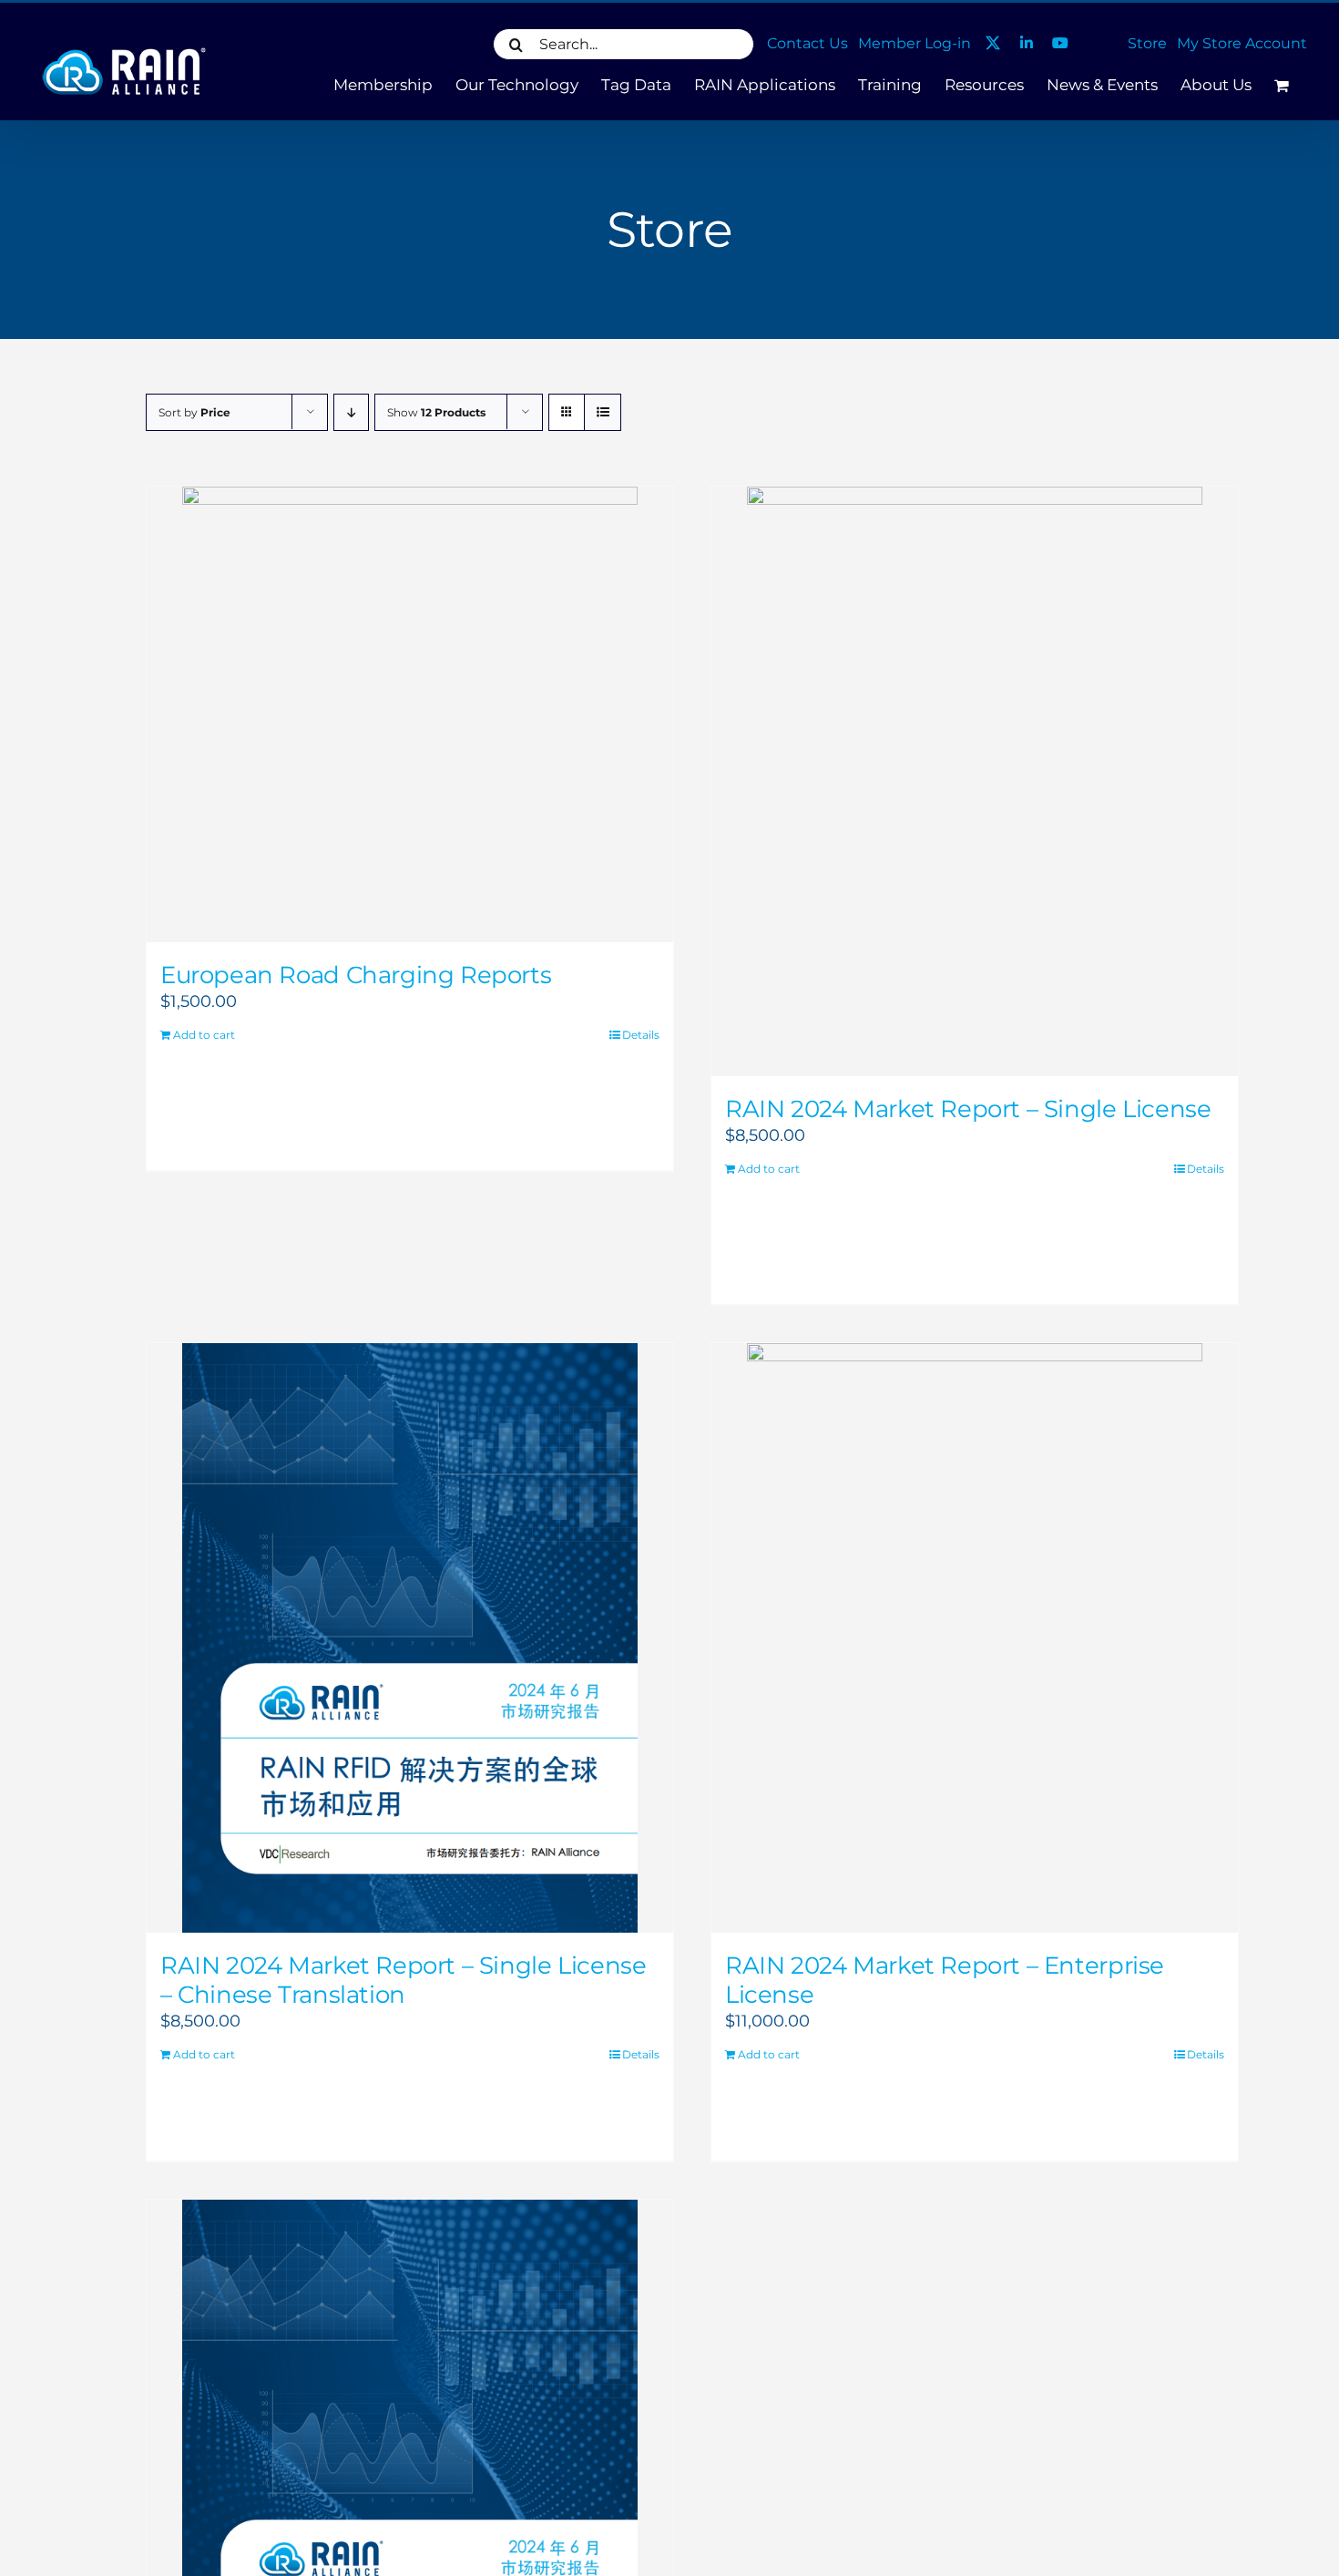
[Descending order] (351, 412)
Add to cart (204, 1035)
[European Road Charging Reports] (410, 714)
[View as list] (603, 412)
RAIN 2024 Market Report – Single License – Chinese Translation (403, 1980)
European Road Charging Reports (356, 975)
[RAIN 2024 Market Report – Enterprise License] (975, 1638)
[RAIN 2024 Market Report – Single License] (975, 781)
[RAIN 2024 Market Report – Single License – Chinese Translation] (410, 1638)
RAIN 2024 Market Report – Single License (968, 1109)
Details (641, 1035)
